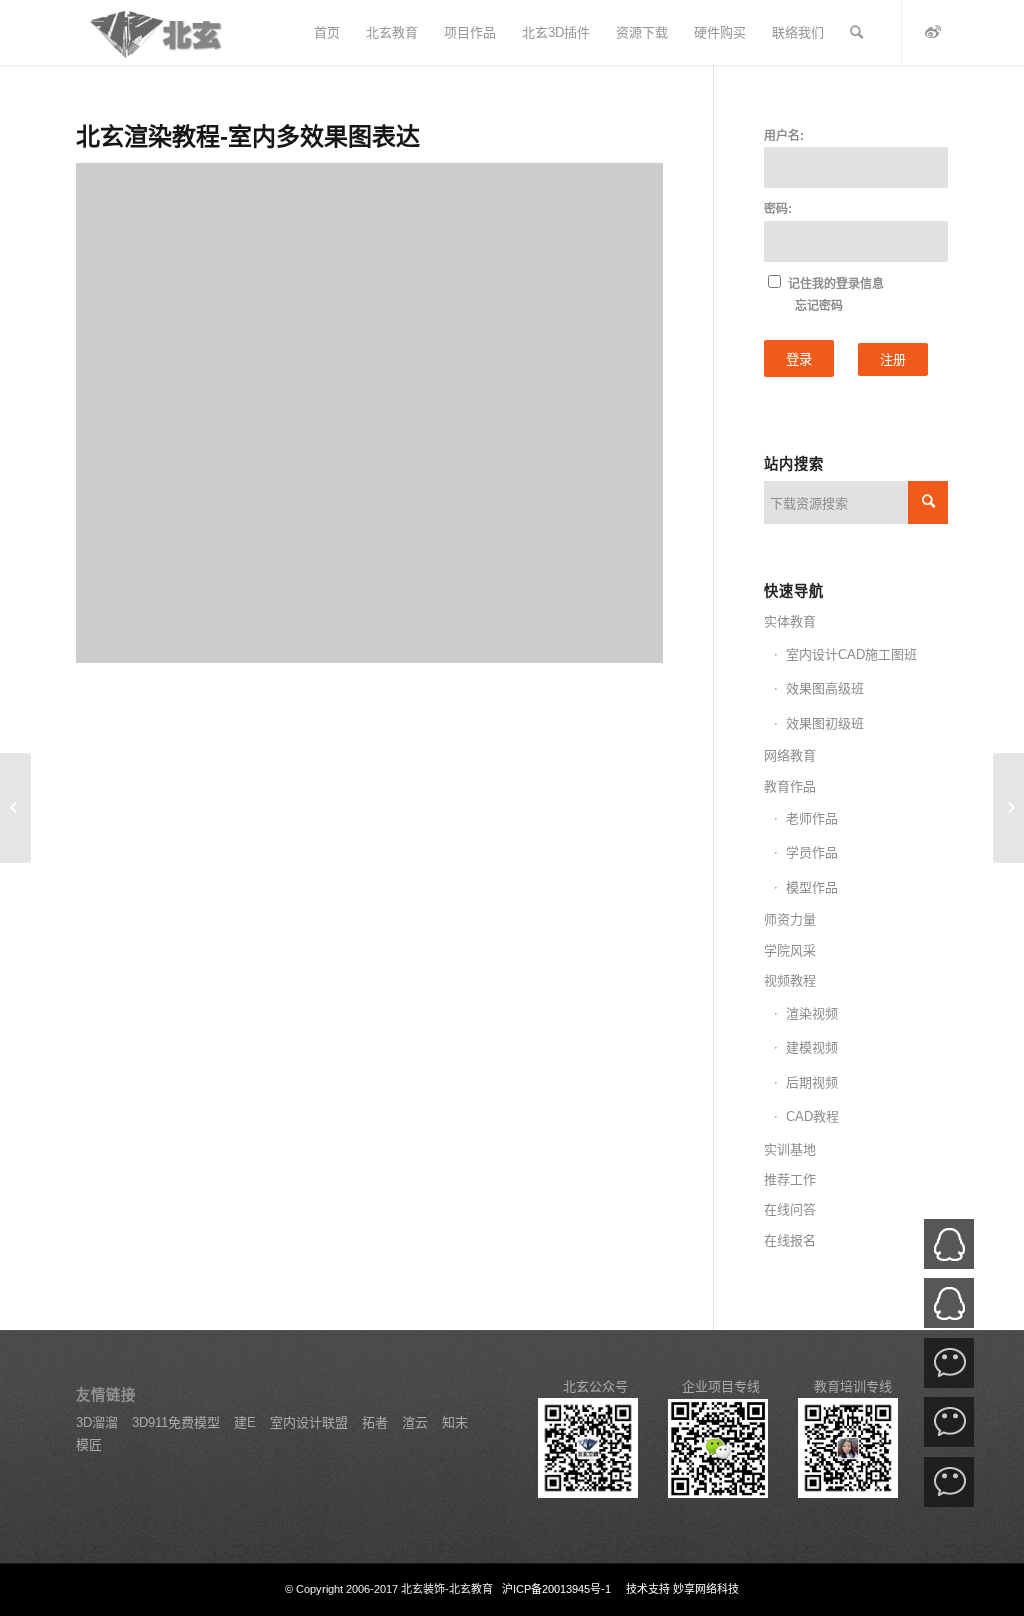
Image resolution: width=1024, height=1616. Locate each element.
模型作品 (812, 887)
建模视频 (812, 1047)
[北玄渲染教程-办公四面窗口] (15, 808)
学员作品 (812, 852)
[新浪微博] (933, 32)
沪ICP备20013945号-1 (556, 1589)
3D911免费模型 (176, 1422)
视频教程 (790, 980)
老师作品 (812, 818)
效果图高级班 (825, 688)
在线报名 (790, 1240)
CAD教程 (812, 1116)
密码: (778, 209)
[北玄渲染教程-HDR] (1008, 808)
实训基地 (790, 1149)
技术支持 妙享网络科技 (681, 1589)
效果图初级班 (825, 723)
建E (247, 1422)
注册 (893, 359)
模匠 (89, 1444)
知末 (455, 1422)
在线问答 (790, 1209)
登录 (799, 359)
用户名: (784, 136)
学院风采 (790, 950)
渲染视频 (812, 1013)
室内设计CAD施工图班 (851, 654)
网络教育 (790, 755)
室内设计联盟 (311, 1422)
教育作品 (790, 786)
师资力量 (790, 919)
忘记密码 (819, 306)
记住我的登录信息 (836, 284)
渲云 (417, 1422)
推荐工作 (790, 1179)
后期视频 (812, 1082)
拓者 (377, 1422)
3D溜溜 (97, 1422)
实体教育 (790, 621)
